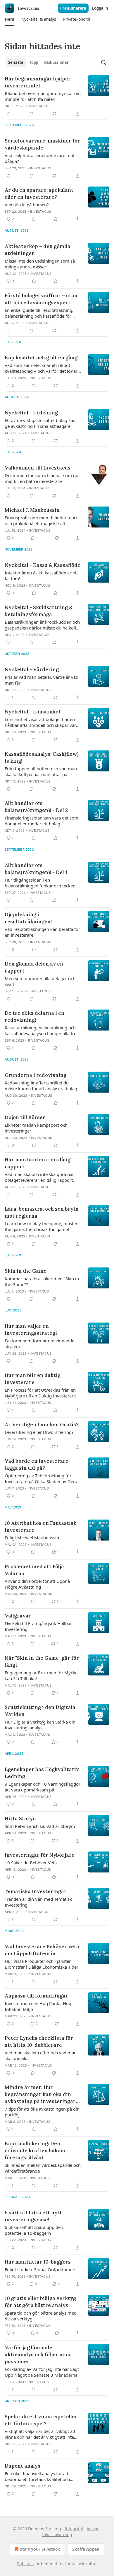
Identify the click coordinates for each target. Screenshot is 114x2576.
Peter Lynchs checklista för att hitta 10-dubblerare (39, 2042)
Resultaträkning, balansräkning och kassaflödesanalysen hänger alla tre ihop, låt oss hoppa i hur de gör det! (41, 1031)
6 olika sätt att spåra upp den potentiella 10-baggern (34, 2230)
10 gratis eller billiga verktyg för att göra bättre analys (40, 2302)
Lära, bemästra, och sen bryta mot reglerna (42, 1212)
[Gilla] (8, 114)
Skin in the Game (26, 1271)
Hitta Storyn (20, 1819)
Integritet (74, 2529)
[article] (57, 96)
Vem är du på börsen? (27, 205)
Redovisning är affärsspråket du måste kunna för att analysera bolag (41, 1086)
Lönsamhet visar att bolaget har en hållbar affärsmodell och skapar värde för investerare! (43, 722)
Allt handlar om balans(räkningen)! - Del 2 (36, 807)
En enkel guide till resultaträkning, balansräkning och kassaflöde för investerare (39, 313)
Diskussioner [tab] (56, 62)
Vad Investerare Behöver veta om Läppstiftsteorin (42, 1950)
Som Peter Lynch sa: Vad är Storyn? (40, 1826)
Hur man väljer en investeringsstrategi (31, 1330)
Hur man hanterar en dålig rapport (38, 1163)
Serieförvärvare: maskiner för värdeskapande (42, 144)
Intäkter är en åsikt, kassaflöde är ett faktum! (41, 576)
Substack (26, 2564)
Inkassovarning (57, 2534)
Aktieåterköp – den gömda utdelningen (38, 250)
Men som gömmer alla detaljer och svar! (40, 981)
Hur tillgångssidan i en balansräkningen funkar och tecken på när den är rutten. (40, 883)
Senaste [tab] (16, 62)
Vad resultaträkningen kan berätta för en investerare (42, 932)
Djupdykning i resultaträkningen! (28, 918)
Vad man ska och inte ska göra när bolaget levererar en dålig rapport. (39, 1177)
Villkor (93, 2529)
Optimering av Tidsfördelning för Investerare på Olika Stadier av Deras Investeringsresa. (42, 1478)
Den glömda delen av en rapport (34, 967)
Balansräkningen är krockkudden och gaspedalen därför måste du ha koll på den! (42, 625)
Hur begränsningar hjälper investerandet (38, 82)
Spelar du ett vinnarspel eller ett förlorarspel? (41, 2420)
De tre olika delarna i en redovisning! (34, 1017)
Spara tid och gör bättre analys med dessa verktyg (41, 2316)
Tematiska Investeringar (36, 1891)
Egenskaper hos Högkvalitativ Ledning (42, 1773)
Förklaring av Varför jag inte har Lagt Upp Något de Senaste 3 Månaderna (42, 2372)
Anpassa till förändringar (36, 1996)
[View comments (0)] (32, 114)
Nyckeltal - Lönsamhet (33, 712)
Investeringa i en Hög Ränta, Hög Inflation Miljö (38, 2006)
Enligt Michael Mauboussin (32, 1538)
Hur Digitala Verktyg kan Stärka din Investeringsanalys (40, 1725)
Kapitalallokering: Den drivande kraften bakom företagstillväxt (35, 2151)
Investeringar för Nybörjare (40, 1855)
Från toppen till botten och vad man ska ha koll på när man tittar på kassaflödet (41, 771)
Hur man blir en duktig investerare (33, 1379)
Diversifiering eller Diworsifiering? (39, 1432)
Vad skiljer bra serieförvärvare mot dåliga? (40, 158)
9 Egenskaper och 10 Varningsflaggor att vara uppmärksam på (43, 1787)
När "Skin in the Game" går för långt (42, 1661)
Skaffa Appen (86, 2549)
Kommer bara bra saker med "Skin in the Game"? (42, 1281)
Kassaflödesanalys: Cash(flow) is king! (42, 757)
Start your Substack (40, 2549)
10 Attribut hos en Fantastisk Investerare (40, 1527)
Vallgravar (18, 1616)
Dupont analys (23, 2466)
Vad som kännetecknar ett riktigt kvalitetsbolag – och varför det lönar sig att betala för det (41, 368)
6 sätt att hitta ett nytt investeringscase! (33, 2216)
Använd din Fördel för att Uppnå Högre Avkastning (37, 1584)
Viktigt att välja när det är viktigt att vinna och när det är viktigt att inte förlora (40, 2434)
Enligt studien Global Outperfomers (40, 2269)
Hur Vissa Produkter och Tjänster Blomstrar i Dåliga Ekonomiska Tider (42, 1964)
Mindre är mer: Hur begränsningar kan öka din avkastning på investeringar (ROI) (40, 2094)
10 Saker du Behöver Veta (31, 1863)
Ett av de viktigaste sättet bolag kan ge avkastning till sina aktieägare (40, 423)
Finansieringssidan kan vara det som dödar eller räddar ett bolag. (42, 821)
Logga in (100, 8)
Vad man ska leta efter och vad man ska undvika (41, 2055)
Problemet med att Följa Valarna (34, 1570)
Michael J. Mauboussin (32, 510)
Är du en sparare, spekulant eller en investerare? (39, 194)
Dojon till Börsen (25, 1117)
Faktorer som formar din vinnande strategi (39, 1344)
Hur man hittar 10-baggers (38, 2262)
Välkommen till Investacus (38, 468)
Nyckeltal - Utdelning (31, 413)
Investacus (39, 106)
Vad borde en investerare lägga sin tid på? (37, 1464)
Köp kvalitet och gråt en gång (41, 358)
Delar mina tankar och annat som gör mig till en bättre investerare (42, 478)
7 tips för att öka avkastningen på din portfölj (42, 2112)
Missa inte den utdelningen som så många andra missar (40, 264)
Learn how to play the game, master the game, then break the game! (41, 1226)
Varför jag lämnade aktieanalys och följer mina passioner (38, 2355)
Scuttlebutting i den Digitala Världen (40, 1711)
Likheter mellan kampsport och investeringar (36, 1128)
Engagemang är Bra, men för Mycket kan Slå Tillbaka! (42, 1675)
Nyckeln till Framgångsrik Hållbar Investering (38, 1626)
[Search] (103, 62)
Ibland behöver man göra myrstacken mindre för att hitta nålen (43, 96)
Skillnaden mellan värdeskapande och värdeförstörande (43, 2168)
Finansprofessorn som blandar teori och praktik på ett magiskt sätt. (41, 521)
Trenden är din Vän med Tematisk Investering (38, 1902)
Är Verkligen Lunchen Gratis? (42, 1425)
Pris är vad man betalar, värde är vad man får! (42, 680)
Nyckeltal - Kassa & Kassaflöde (43, 565)
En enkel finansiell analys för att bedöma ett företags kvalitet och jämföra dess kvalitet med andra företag (37, 2476)
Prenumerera (73, 8)
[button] (9, 19)
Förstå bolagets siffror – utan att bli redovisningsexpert (41, 299)
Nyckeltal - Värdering (32, 669)
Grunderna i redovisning (36, 1075)
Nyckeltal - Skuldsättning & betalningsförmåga (39, 611)
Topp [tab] (34, 62)
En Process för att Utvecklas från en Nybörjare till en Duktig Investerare (40, 1393)
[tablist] (38, 62)
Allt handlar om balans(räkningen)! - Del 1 (36, 869)
